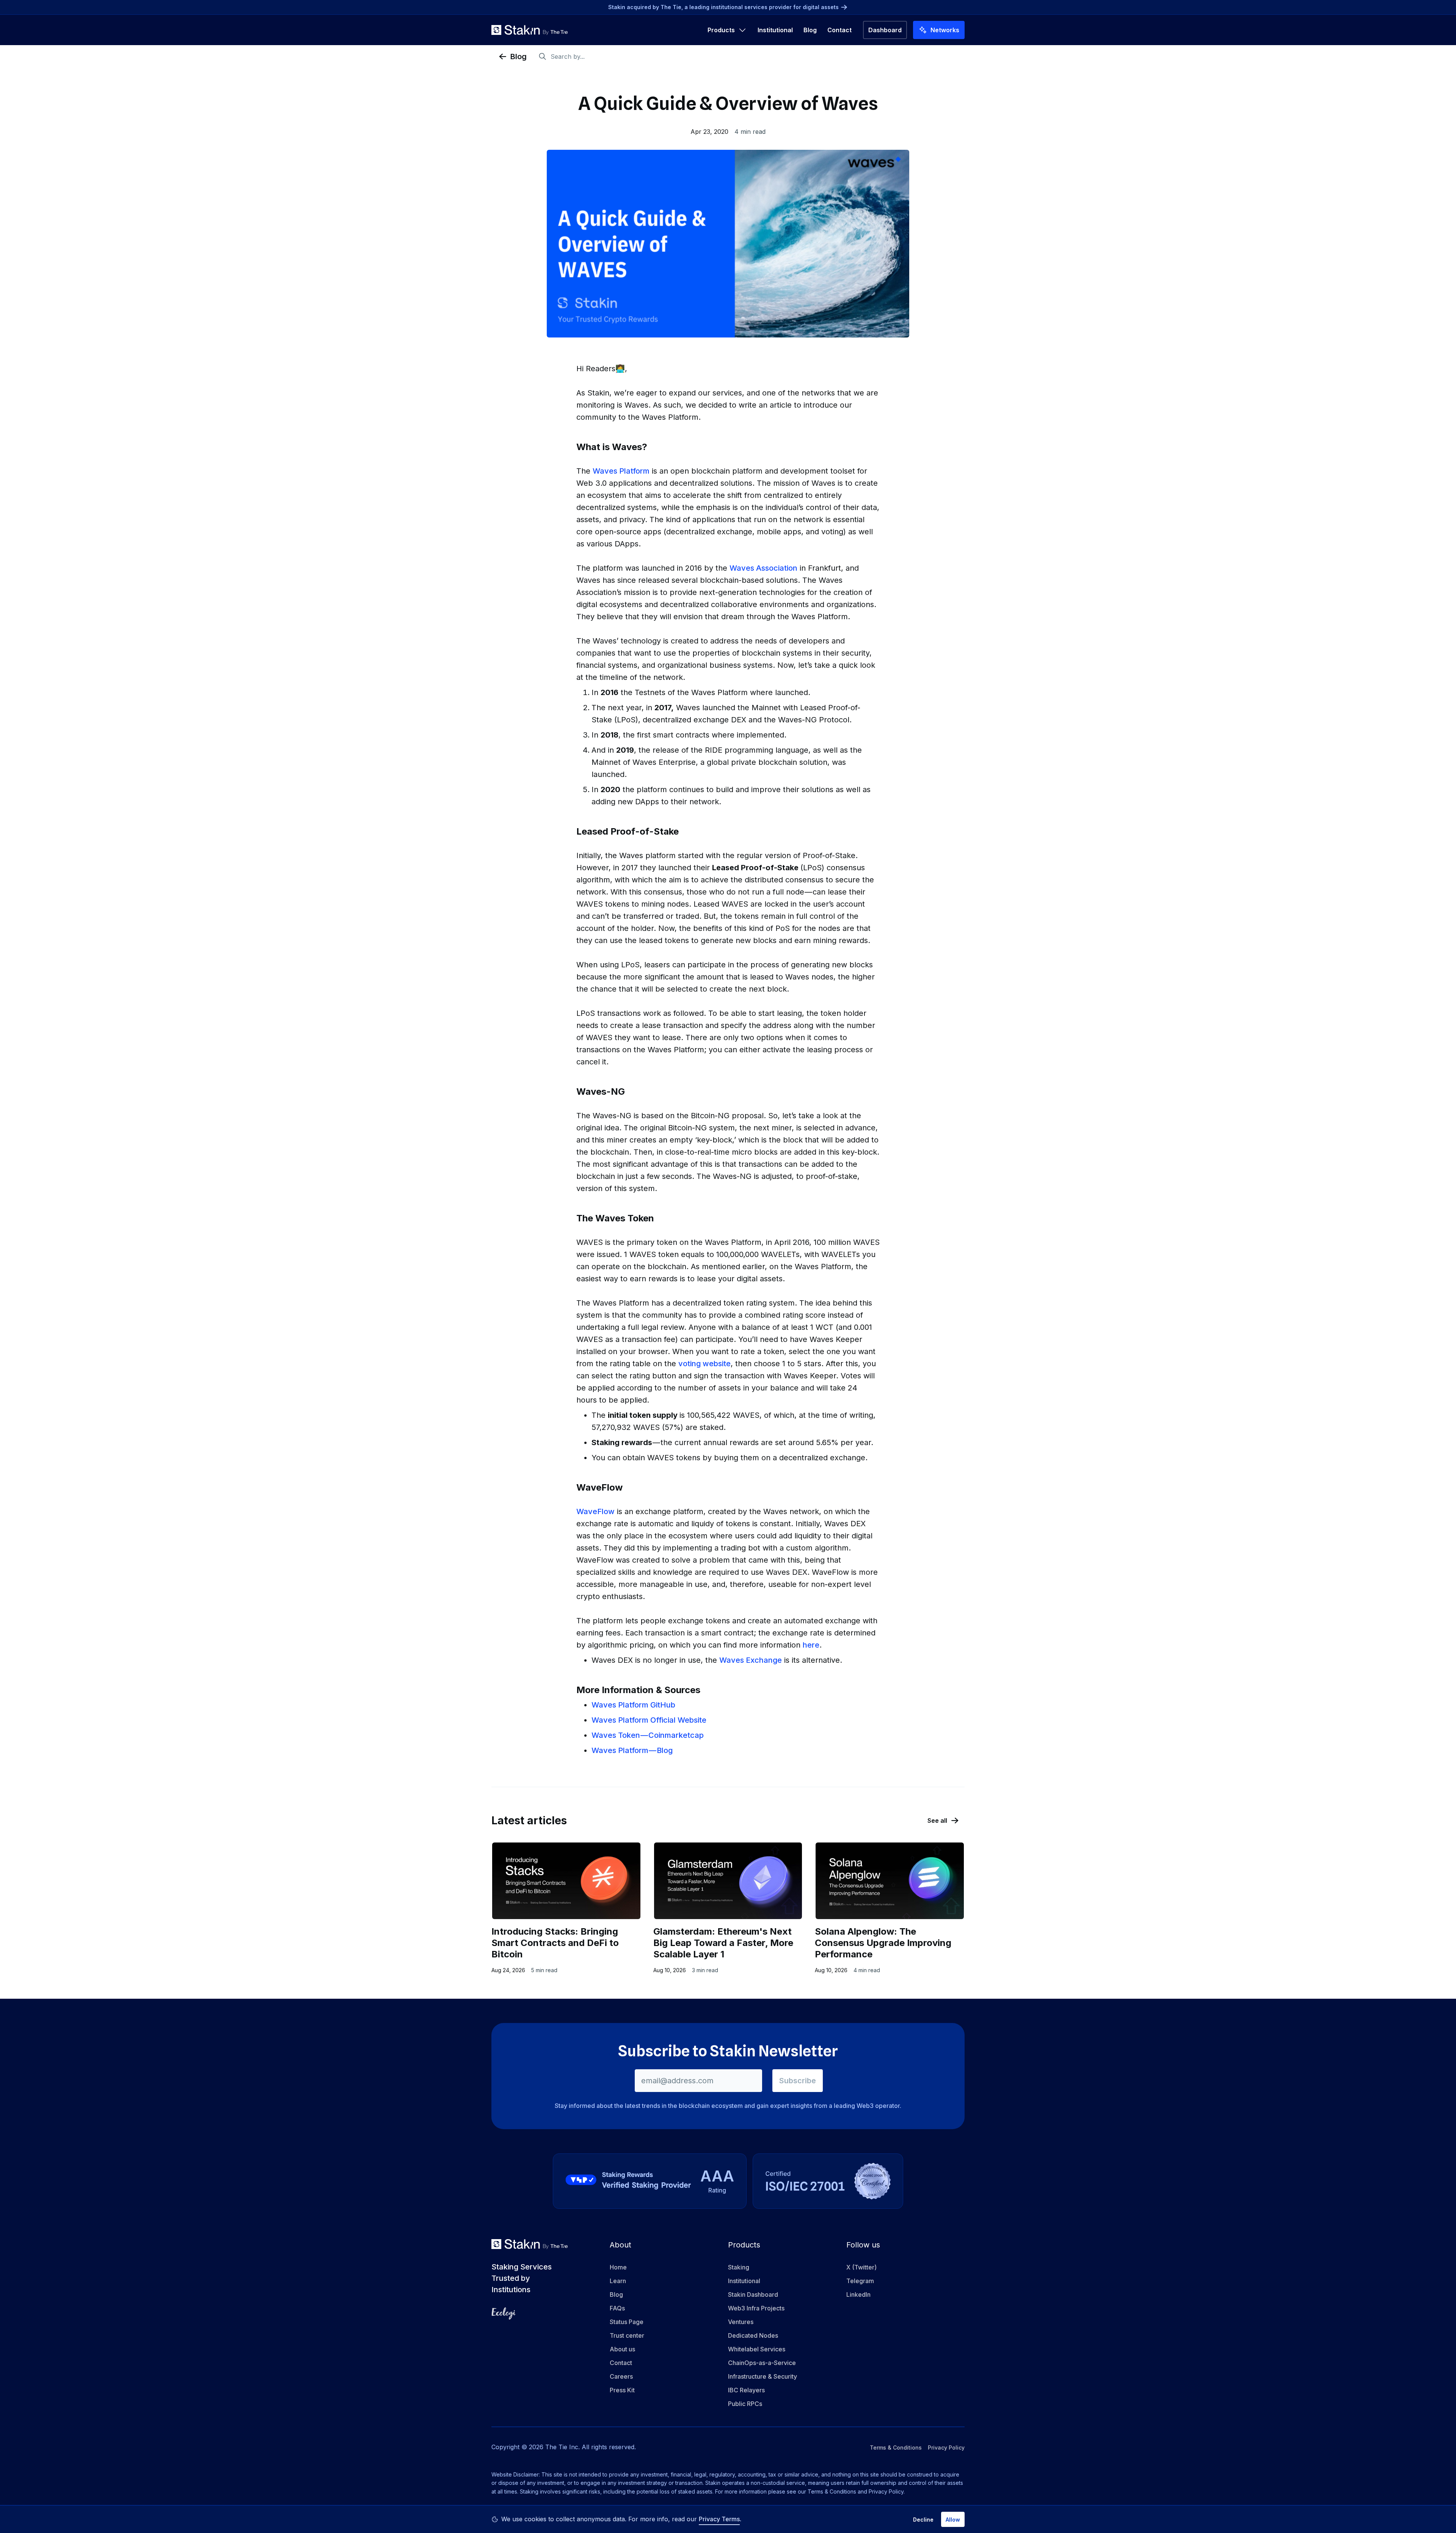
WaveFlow (595, 1511)
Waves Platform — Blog (632, 1750)
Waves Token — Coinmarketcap (648, 1735)
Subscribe (798, 2081)
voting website (704, 1364)
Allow (953, 2520)
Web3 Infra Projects (756, 2308)
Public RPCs (745, 2404)
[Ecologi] (504, 2313)
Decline (923, 2520)
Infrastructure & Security (763, 2376)
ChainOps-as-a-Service (762, 2363)
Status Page (627, 2322)
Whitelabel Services (757, 2349)
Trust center (627, 2335)
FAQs (617, 2308)
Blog (810, 30)
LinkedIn (858, 2294)
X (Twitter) (861, 2267)
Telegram (860, 2281)
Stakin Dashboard (753, 2294)
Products (721, 30)
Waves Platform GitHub (633, 1705)
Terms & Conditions (896, 2447)
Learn (618, 2281)
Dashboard (885, 30)
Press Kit (622, 2390)
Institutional (775, 30)
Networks (945, 30)
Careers (621, 2376)
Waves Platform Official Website (649, 1720)
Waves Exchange (751, 1660)
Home (618, 2267)
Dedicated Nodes (753, 2335)
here (811, 1645)
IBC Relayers (746, 2390)
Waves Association (763, 568)
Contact (839, 30)
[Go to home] (530, 30)
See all (937, 1820)
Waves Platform (621, 471)
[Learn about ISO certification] (828, 2181)
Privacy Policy (946, 2447)
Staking (739, 2267)
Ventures (741, 2322)
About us (622, 2349)
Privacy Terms (719, 2519)
